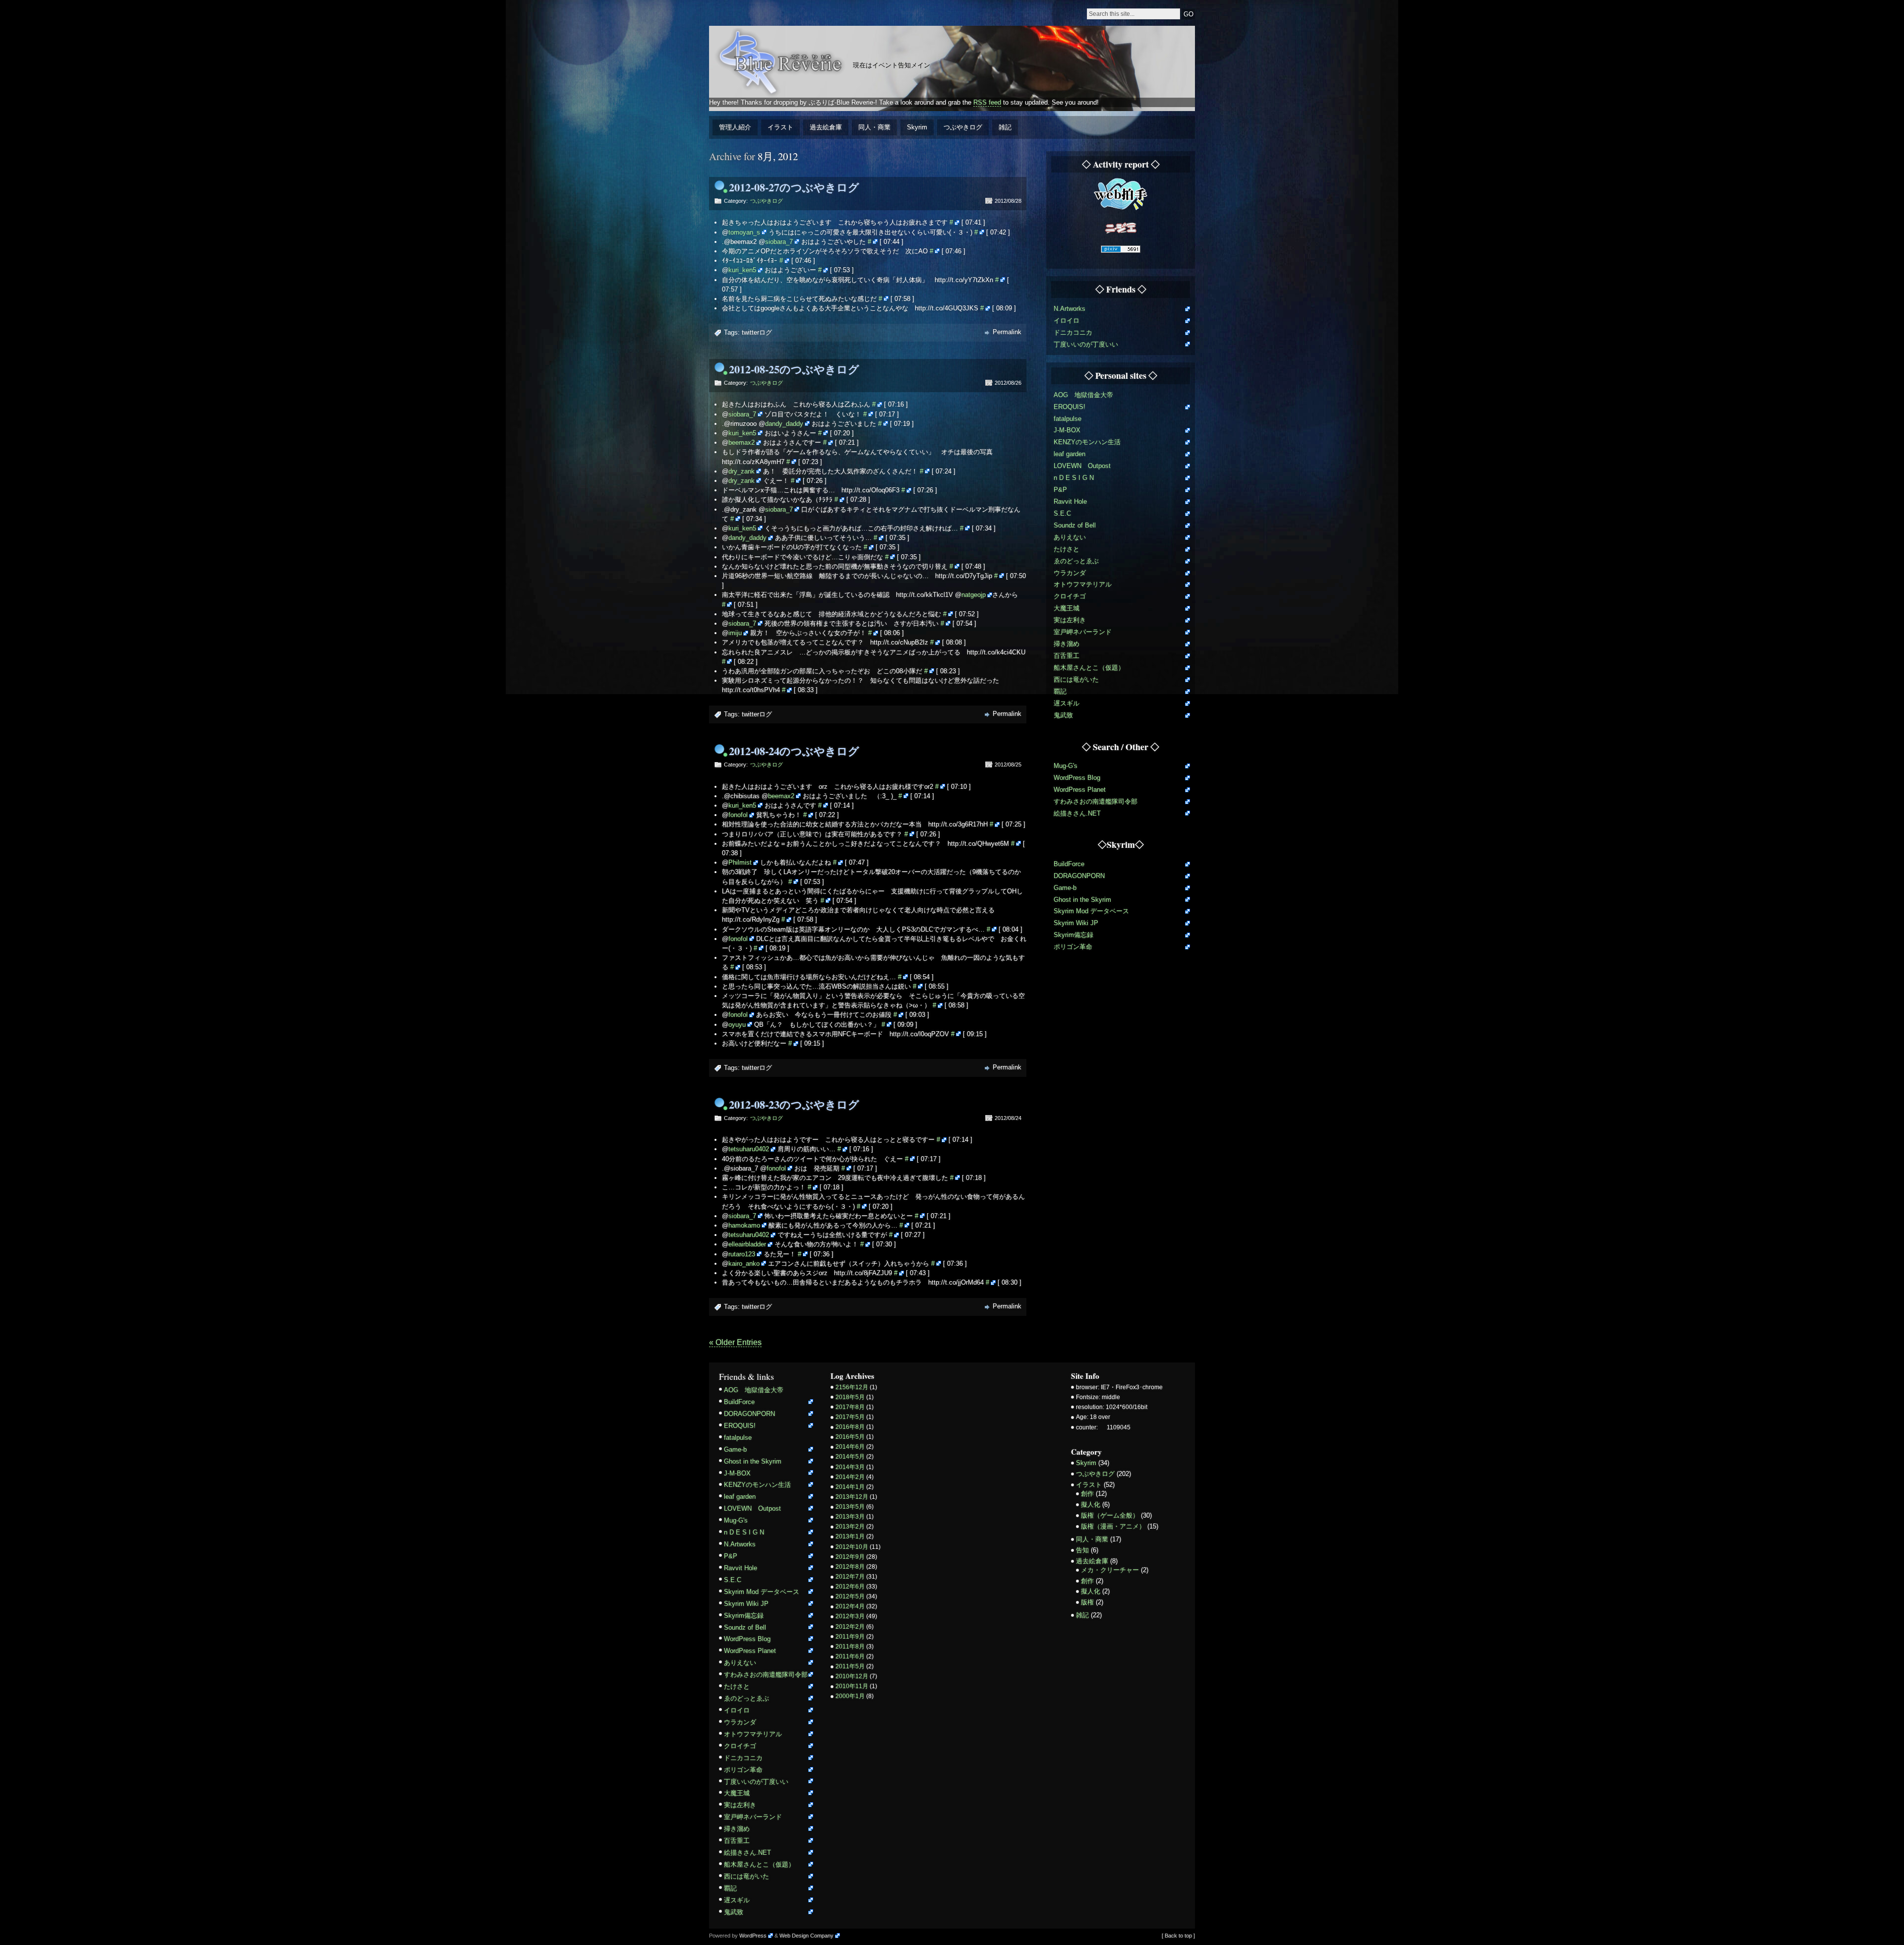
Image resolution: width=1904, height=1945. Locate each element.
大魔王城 (1067, 608)
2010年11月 (852, 1686)
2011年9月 (850, 1637)
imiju (735, 633)
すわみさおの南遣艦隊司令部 (1096, 801)
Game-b (1065, 888)
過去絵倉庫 (826, 127)
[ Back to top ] (1178, 1936)
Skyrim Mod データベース (1091, 911)
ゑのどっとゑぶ (1076, 561)
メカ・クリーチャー (1110, 1570)
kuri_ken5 (742, 270)
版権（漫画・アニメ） (1113, 1526)
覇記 (1060, 691)
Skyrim (917, 127)
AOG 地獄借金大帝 (1083, 395)
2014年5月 (850, 1457)
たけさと (1067, 549)
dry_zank (742, 471)
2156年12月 (852, 1387)
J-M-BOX (1067, 430)
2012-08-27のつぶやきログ (794, 187)
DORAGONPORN (1079, 876)
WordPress (753, 1936)
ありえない (1070, 537)
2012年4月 (850, 1606)
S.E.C (1062, 513)
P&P (1060, 490)
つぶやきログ (963, 127)
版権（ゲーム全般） (1110, 1515)
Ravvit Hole (1070, 501)
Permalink (1007, 332)
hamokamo (744, 1225)
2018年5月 (850, 1397)
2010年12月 (852, 1676)
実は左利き (1070, 620)
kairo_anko (744, 1264)
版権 (1087, 1602)
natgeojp (974, 595)
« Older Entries (735, 1342)
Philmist (740, 862)
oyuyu (737, 1025)
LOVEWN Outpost (1082, 466)
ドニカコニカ (1073, 332)
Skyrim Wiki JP (1076, 923)
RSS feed (987, 102)
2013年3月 (850, 1517)
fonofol (738, 815)
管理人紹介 (735, 127)
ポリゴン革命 (1073, 947)
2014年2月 (850, 1477)
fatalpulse (1068, 419)
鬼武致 (1063, 715)
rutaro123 (742, 1254)
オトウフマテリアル (1083, 584)
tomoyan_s (744, 232)
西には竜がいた (1076, 679)
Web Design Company (806, 1936)
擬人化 (1091, 1504)
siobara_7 (779, 242)
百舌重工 (1067, 656)
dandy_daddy (784, 424)
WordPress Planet (1080, 790)
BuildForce (1069, 864)
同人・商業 (874, 127)
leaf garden (1070, 454)
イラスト (780, 127)
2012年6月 (850, 1587)
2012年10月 (852, 1547)
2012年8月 (850, 1567)
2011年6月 (850, 1656)
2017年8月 (850, 1407)
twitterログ (757, 332)
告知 (1082, 1550)
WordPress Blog (1077, 778)
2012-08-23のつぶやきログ (794, 1104)
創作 (1087, 1494)
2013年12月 (852, 1497)
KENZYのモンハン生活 (1087, 442)
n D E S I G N (1074, 478)
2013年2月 (850, 1527)
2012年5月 (850, 1596)
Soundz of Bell (1075, 525)
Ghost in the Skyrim (1082, 900)
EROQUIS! (1070, 407)
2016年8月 (850, 1427)
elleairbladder (747, 1244)
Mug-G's (1066, 766)
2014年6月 (850, 1447)
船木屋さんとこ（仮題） (1089, 668)
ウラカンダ (1070, 573)
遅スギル (1067, 703)
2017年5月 (850, 1417)
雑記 (1005, 127)
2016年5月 (850, 1437)
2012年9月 (850, 1557)
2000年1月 (850, 1696)
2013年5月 (850, 1507)
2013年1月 (850, 1536)
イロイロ (1067, 321)
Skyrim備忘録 (1073, 935)
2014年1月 (850, 1487)
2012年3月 (850, 1616)
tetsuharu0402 (749, 1149)
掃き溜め (1067, 644)
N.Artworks (1070, 309)
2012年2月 (850, 1627)
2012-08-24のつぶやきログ (794, 751)
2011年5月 (850, 1666)
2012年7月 (850, 1577)
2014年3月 (850, 1467)
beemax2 (742, 442)
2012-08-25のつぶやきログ (794, 369)
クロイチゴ (1070, 596)
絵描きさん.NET (1077, 813)
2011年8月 (850, 1647)
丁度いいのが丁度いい (1086, 344)
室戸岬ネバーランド (1083, 632)
